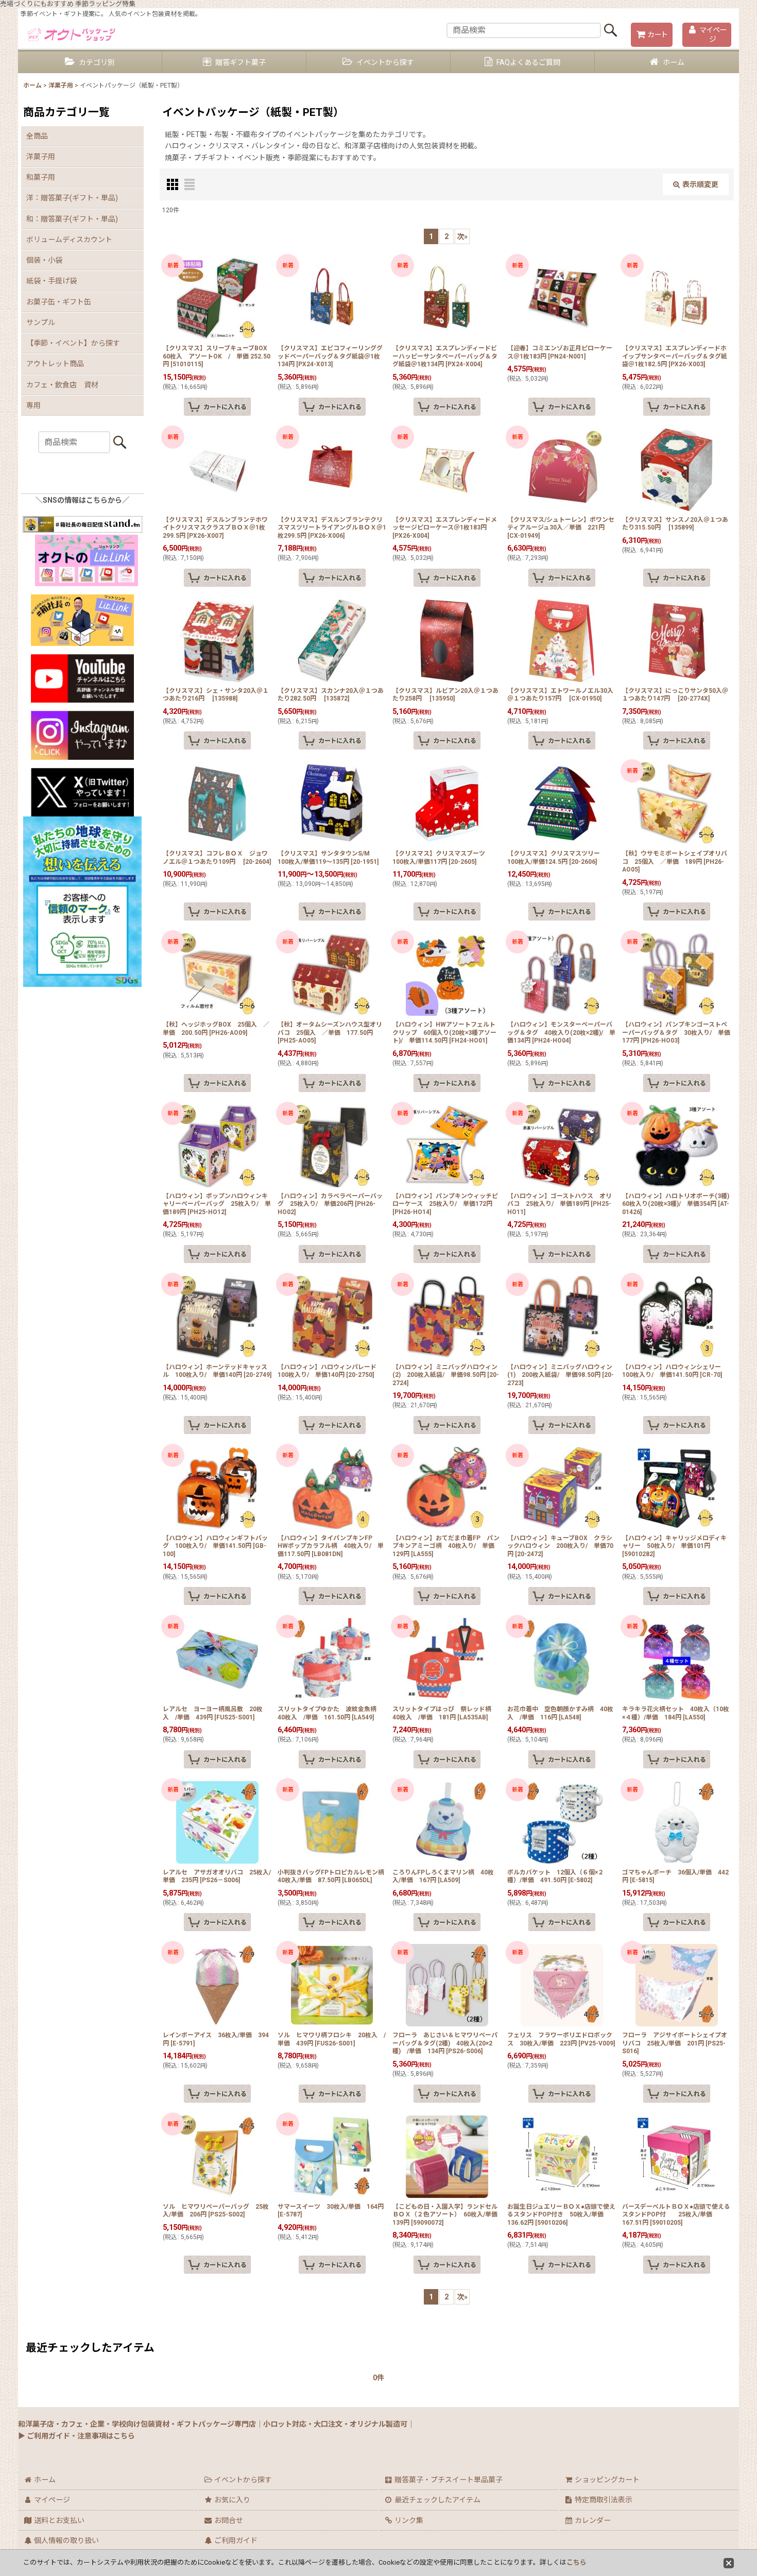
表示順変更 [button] (700, 184)
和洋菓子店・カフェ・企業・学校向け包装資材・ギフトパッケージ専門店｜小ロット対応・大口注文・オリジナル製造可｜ (216, 2424)
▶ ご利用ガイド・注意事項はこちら (76, 2436)
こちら (577, 2562)
